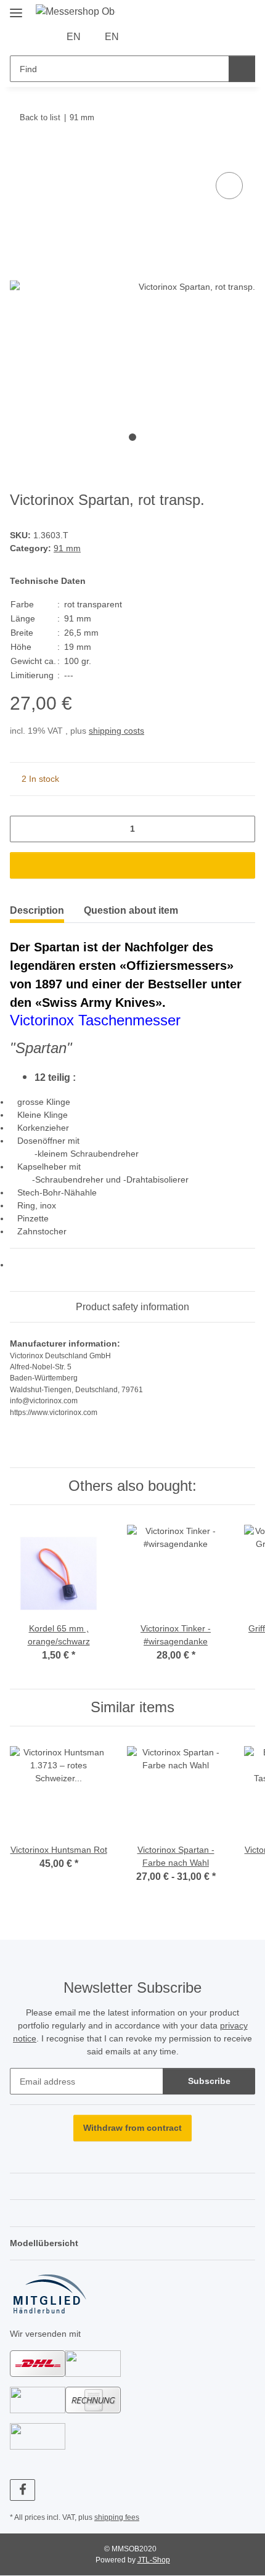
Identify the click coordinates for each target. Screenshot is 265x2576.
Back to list (40, 117)
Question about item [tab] (131, 910)
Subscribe (209, 2081)
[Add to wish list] (229, 186)
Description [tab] (37, 910)
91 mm (67, 548)
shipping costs (116, 731)
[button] (147, 37)
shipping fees (117, 2517)
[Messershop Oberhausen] (76, 12)
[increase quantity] (241, 829)
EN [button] (74, 37)
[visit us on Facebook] (22, 2490)
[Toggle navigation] (16, 8)
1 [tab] (132, 437)
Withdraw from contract (132, 2128)
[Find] (242, 69)
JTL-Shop (154, 2560)
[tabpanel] (132, 287)
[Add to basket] (20, 155)
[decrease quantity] (24, 829)
